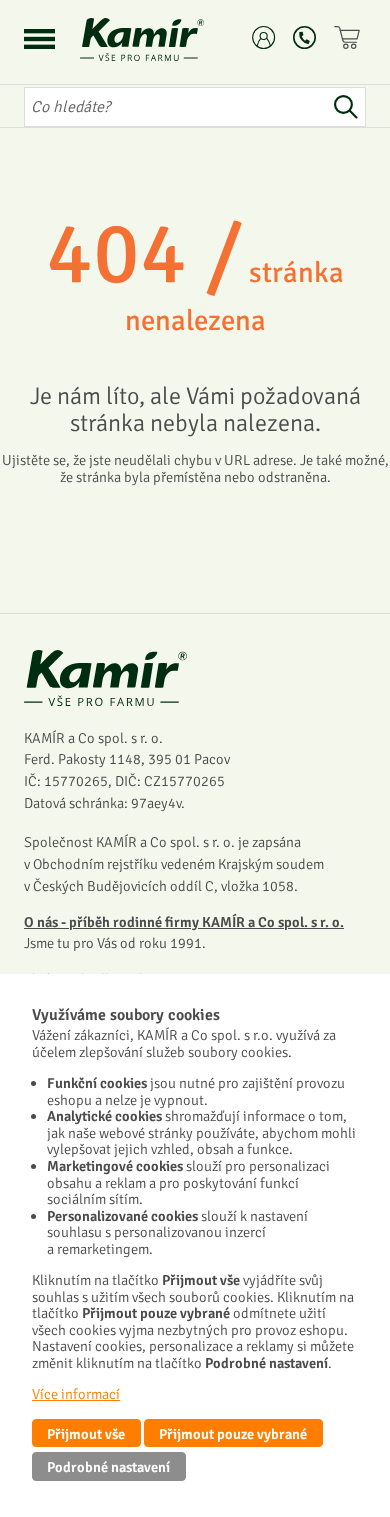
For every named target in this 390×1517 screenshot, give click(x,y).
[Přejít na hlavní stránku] (166, 39)
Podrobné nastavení (108, 1467)
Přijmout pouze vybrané (233, 1434)
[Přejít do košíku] (350, 37)
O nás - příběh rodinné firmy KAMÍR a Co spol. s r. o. (184, 922)
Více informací (76, 1394)
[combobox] (175, 107)
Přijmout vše (86, 1434)
